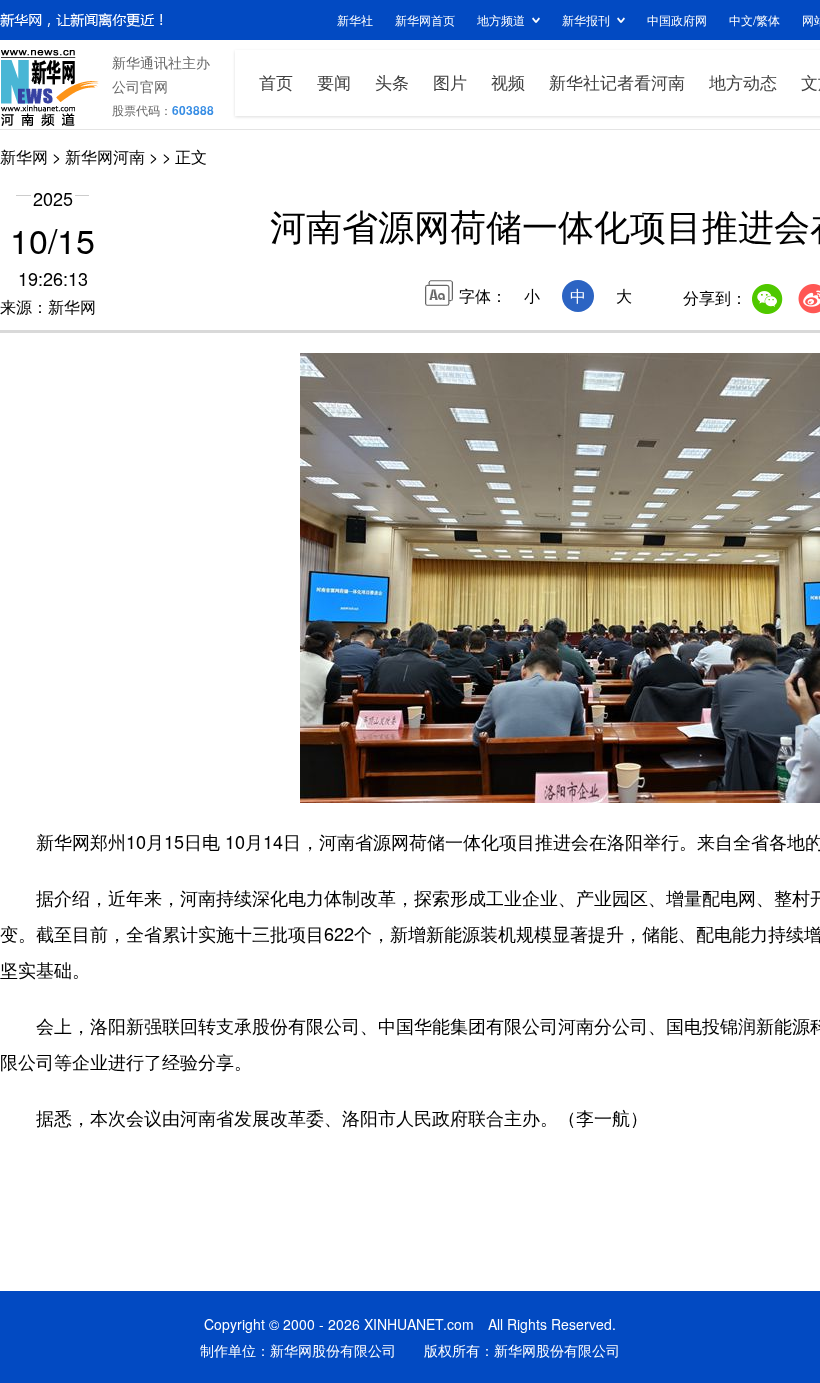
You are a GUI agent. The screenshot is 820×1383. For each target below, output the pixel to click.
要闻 (334, 82)
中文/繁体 (754, 19)
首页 (276, 82)
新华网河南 (105, 156)
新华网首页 (425, 19)
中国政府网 (677, 19)
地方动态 (743, 82)
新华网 (24, 156)
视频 (508, 82)
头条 (392, 82)
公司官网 (140, 86)
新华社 (355, 19)
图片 (450, 82)
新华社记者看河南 (617, 82)
